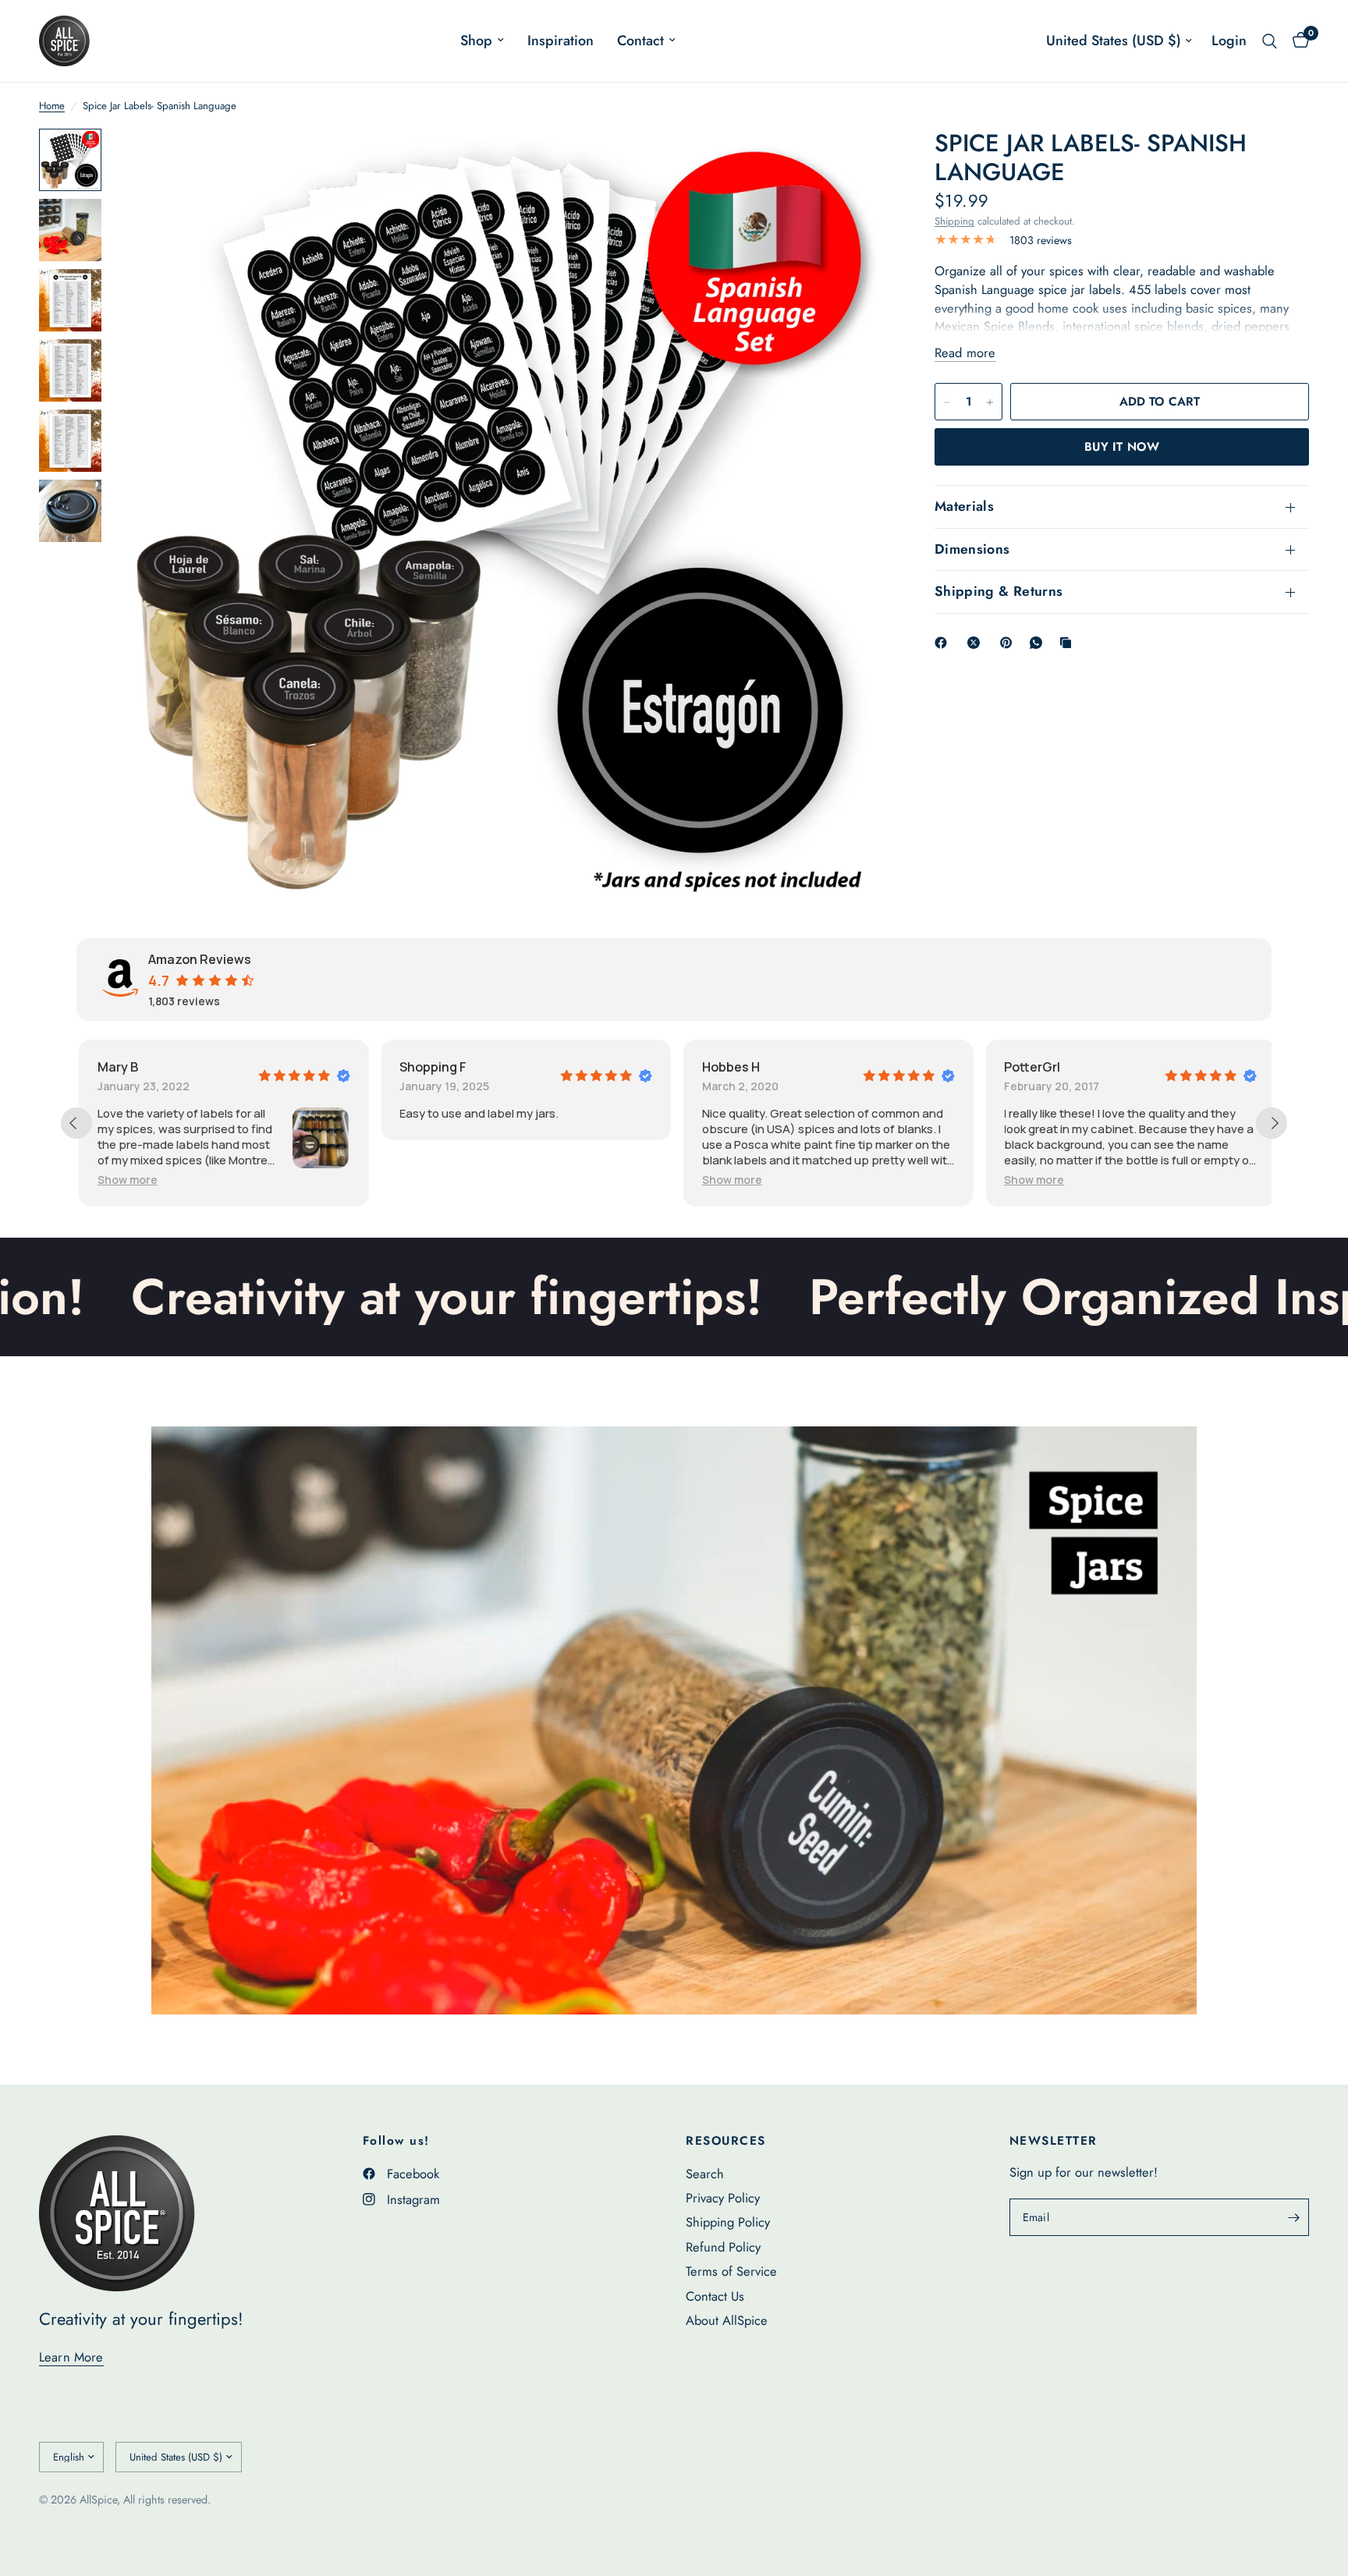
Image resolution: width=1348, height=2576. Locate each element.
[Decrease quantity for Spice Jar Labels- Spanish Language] (947, 402)
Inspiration (560, 41)
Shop (476, 41)
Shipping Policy (728, 2222)
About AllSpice (727, 2320)
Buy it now (1122, 447)
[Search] (1270, 41)
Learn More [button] (71, 2357)
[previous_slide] (76, 1123)
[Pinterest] (1009, 643)
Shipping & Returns (999, 592)
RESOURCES (726, 2141)
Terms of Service (731, 2271)
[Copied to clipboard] (1069, 643)
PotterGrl (963, 1067)
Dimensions (972, 549)
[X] (977, 643)
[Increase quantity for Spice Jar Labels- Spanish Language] (990, 402)
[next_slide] (1272, 1123)
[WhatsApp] (1039, 643)
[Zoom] (855, 161)
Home (52, 106)
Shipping (954, 221)
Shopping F (364, 1067)
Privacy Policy (723, 2198)
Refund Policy (723, 2247)
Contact (640, 41)
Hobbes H (662, 1067)
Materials (964, 507)
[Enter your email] (1293, 2217)
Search (705, 2174)
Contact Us (715, 2296)
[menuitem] (482, 41)
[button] (663, 1180)
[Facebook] (944, 643)
